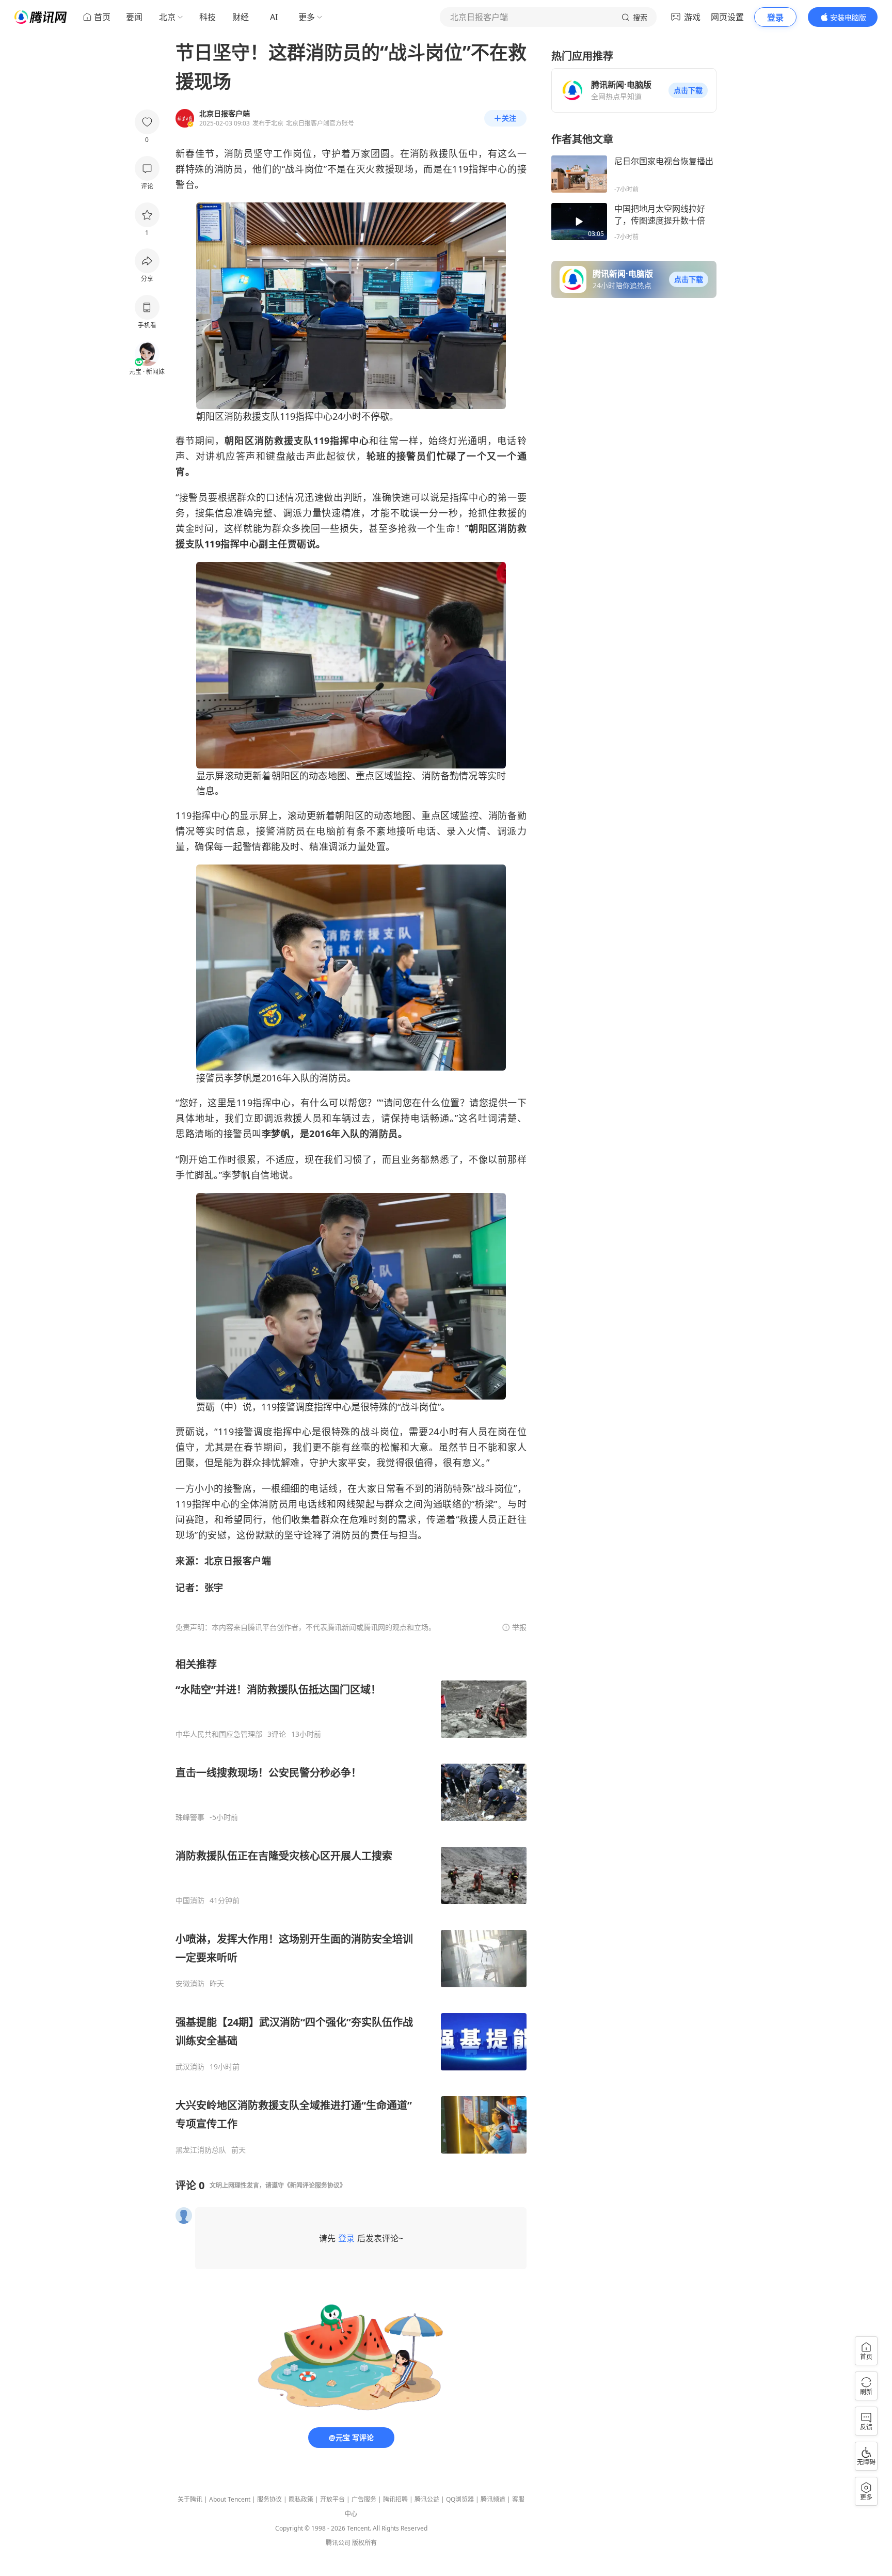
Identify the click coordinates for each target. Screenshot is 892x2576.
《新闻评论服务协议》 (315, 2185)
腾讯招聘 (395, 2499)
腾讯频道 (493, 2499)
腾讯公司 (338, 2543)
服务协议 (269, 2499)
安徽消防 (190, 1984)
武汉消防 (190, 2067)
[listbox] (351, 1906)
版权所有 (364, 2543)
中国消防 (190, 1900)
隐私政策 (301, 2499)
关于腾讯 (190, 2499)
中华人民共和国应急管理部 (219, 1734)
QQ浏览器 (460, 2499)
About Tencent (230, 2499)
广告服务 (364, 2499)
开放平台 (332, 2499)
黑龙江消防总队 (201, 2150)
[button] (688, 90)
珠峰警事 (190, 1817)
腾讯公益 (427, 2499)
